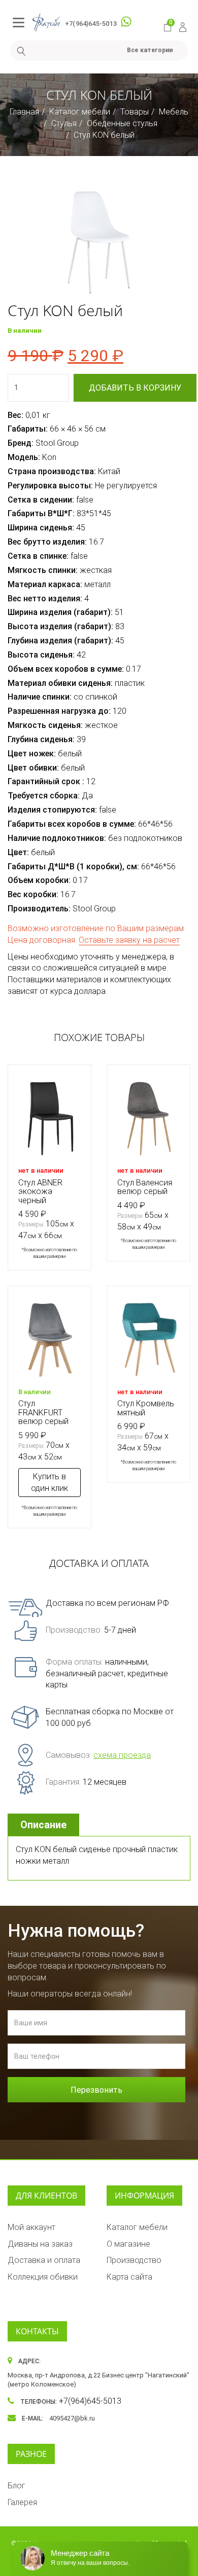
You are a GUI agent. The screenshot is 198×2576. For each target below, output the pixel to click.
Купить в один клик (49, 1482)
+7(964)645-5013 (91, 24)
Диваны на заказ (40, 2244)
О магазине (128, 2244)
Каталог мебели (80, 112)
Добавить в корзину (135, 388)
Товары (135, 112)
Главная (24, 112)
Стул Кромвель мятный (146, 1408)
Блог (16, 2486)
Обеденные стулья (122, 123)
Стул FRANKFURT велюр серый (43, 1412)
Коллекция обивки (43, 2277)
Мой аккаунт (31, 2227)
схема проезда (122, 1755)
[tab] (45, 1825)
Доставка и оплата (44, 2260)
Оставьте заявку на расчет (129, 940)
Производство (134, 2260)
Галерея (22, 2502)
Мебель (174, 112)
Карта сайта (129, 2277)
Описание (43, 1825)
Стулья (64, 123)
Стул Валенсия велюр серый (145, 1187)
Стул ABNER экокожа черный (40, 1191)
